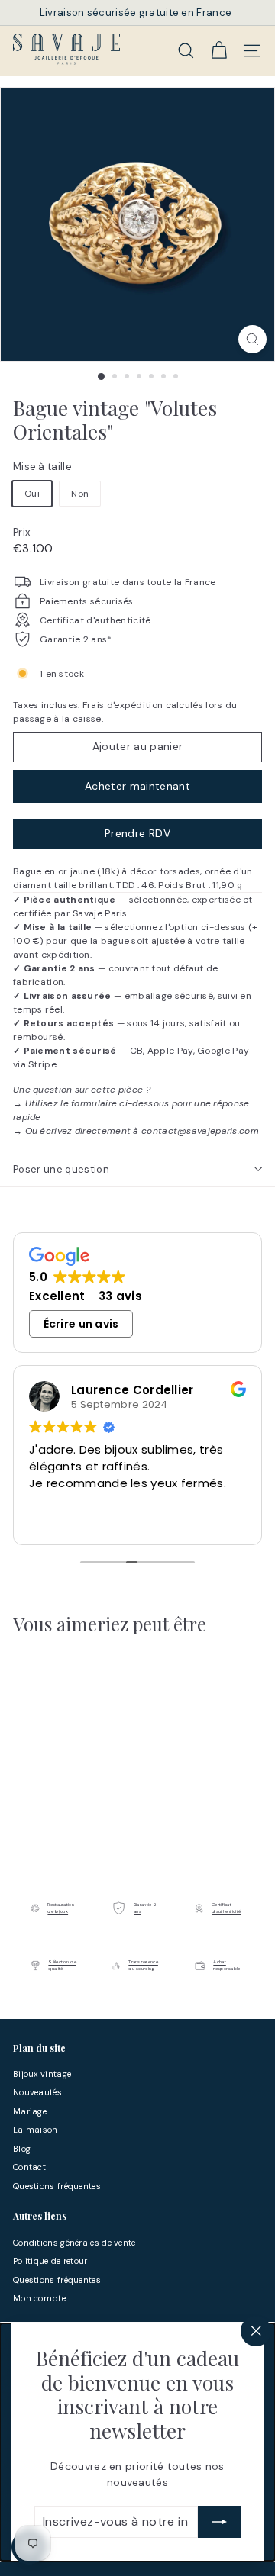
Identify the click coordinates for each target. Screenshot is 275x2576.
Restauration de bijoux (61, 1908)
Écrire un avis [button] (81, 1324)
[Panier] (219, 50)
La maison (36, 2130)
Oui (32, 494)
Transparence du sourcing (143, 1965)
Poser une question (61, 1169)
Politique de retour (50, 2261)
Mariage (30, 2111)
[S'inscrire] (219, 2522)
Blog (22, 2149)
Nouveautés (37, 2092)
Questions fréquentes (57, 2186)
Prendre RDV (137, 833)
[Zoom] (252, 339)
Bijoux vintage (42, 2074)
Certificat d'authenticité (226, 1908)
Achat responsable (226, 1965)
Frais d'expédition (123, 705)
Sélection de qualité (62, 1965)
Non (80, 494)
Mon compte (39, 2298)
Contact (29, 2167)
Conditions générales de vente (74, 2243)
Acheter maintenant (137, 786)
